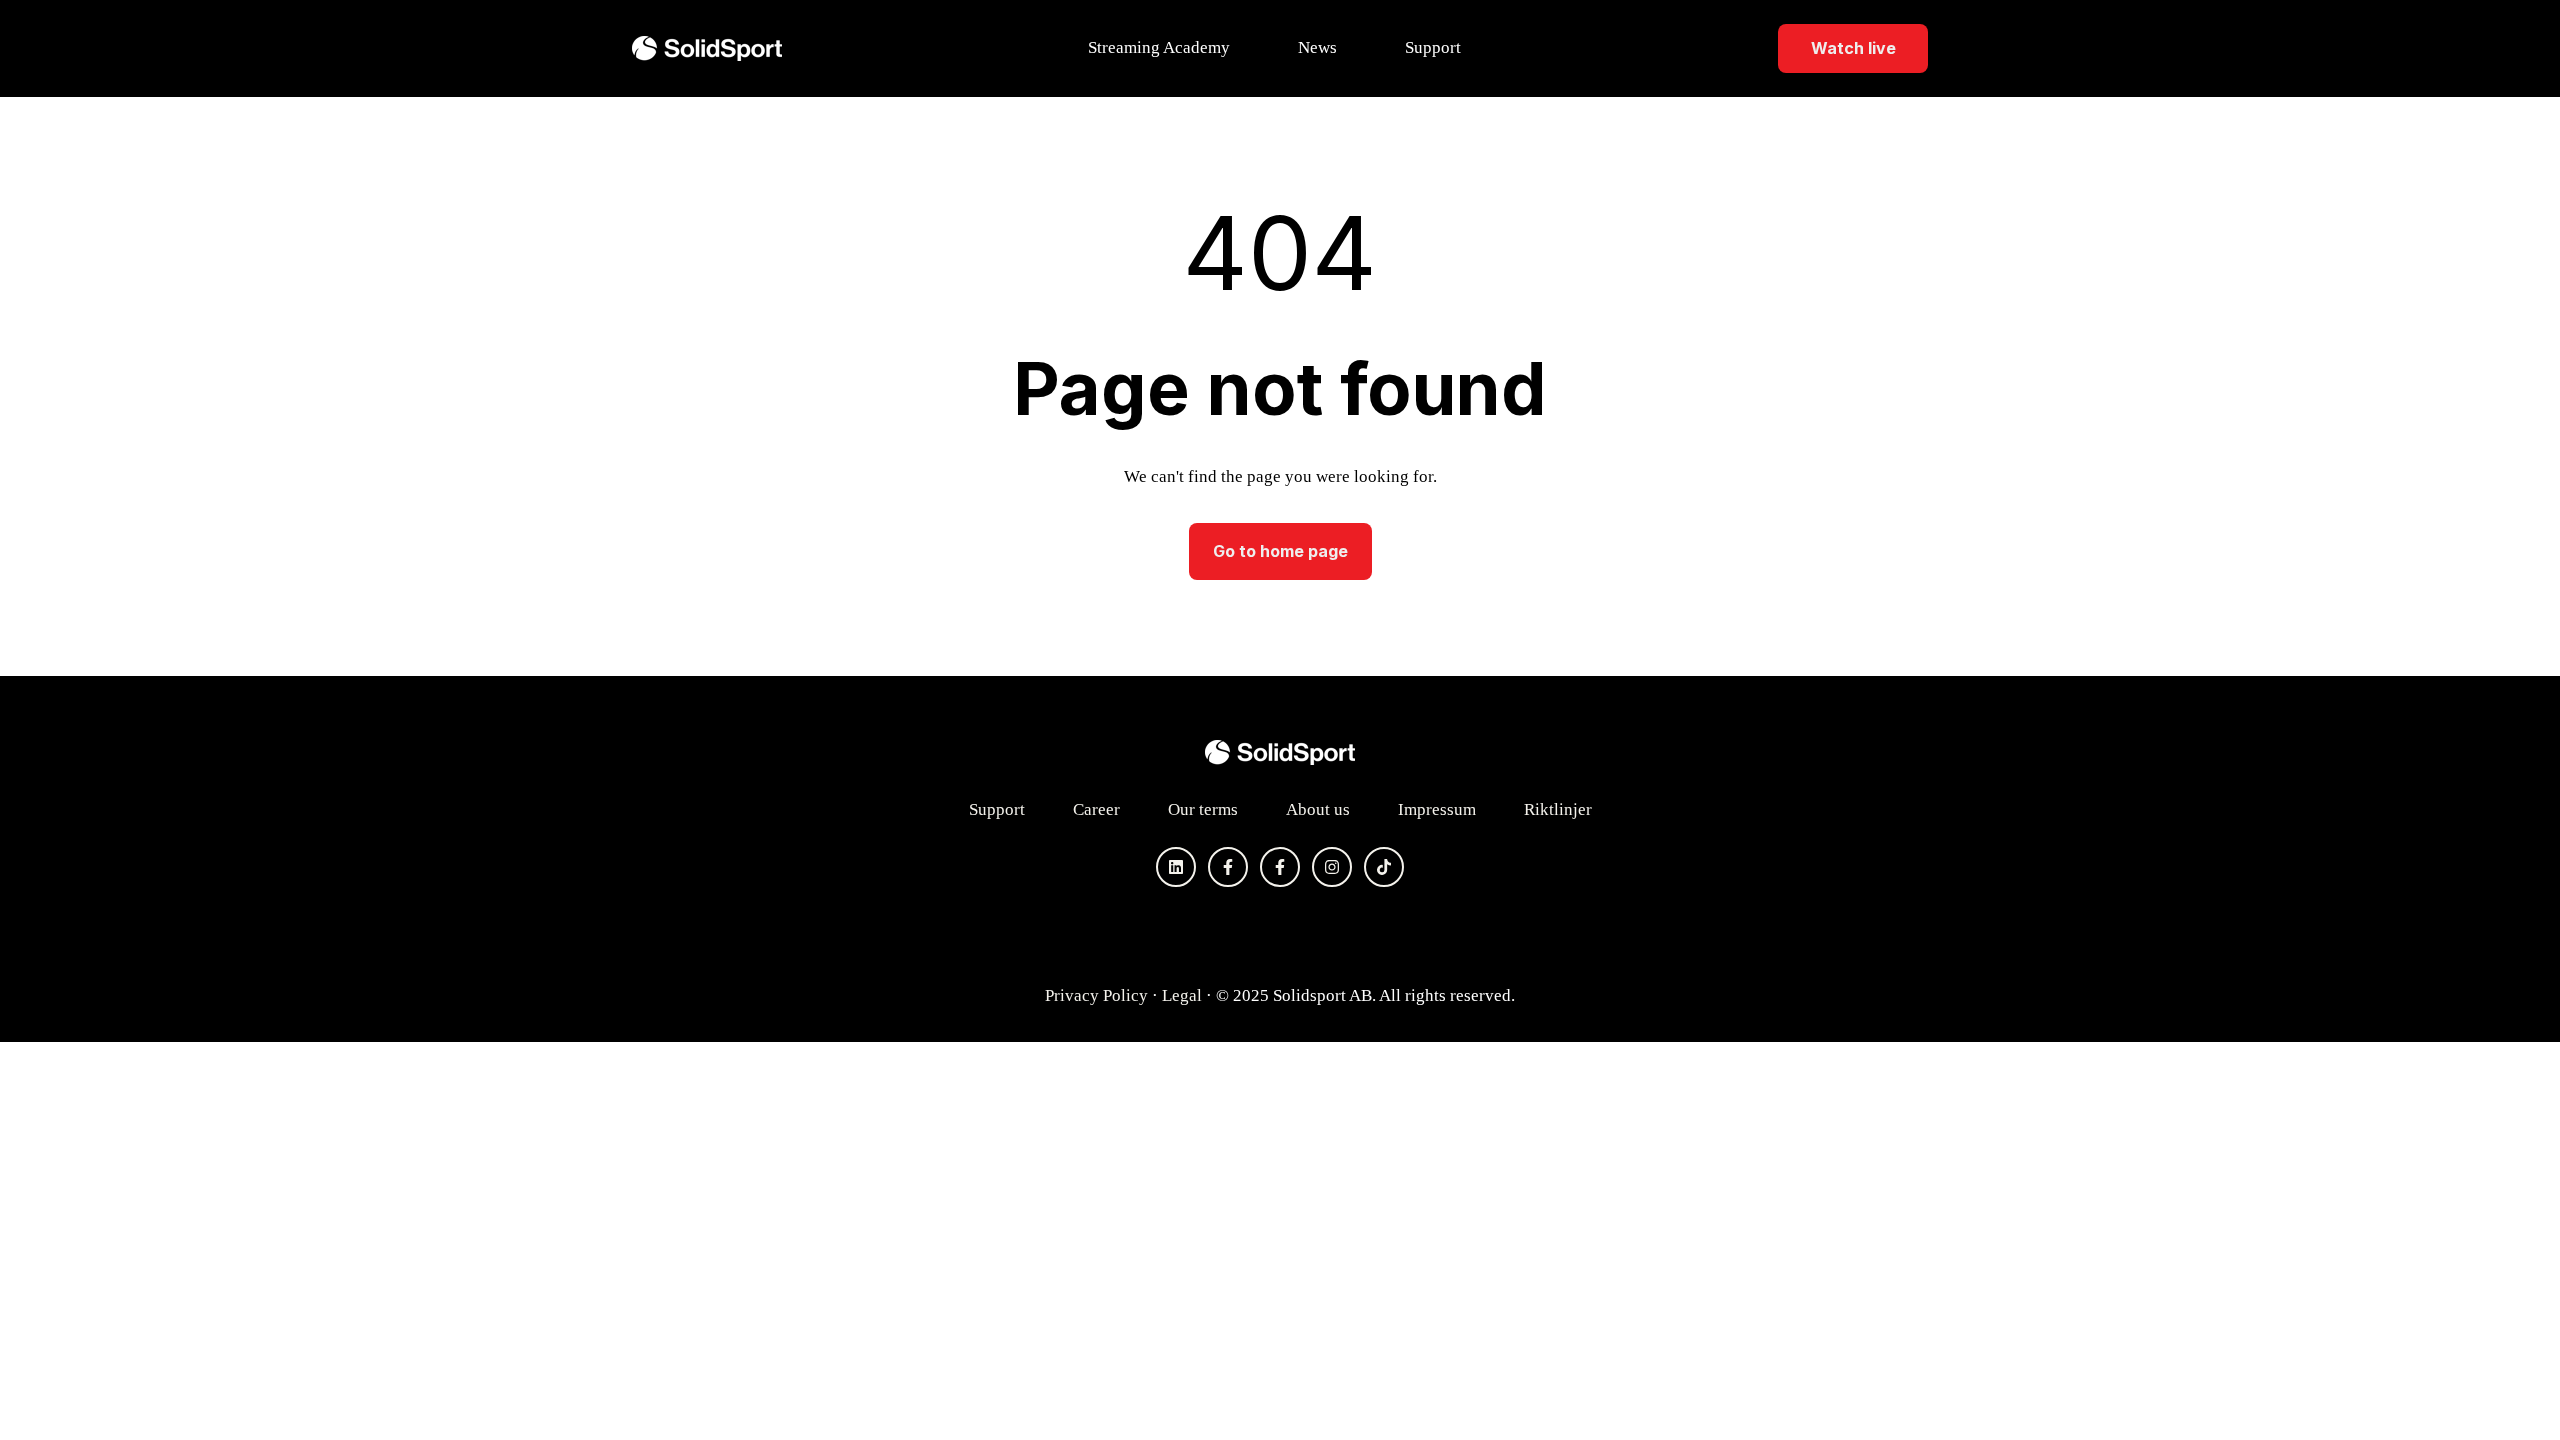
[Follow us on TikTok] (1384, 867)
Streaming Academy (1159, 47)
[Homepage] (707, 48)
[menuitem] (1165, 48)
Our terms (1203, 809)
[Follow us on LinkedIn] (1176, 867)
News (1317, 47)
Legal (1182, 995)
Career (1096, 809)
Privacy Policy (1096, 995)
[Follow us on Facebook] (1228, 867)
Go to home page (1280, 551)
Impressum (1437, 809)
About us (1318, 809)
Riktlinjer (1558, 809)
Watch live (1853, 48)
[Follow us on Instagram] (1332, 867)
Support (1433, 47)
